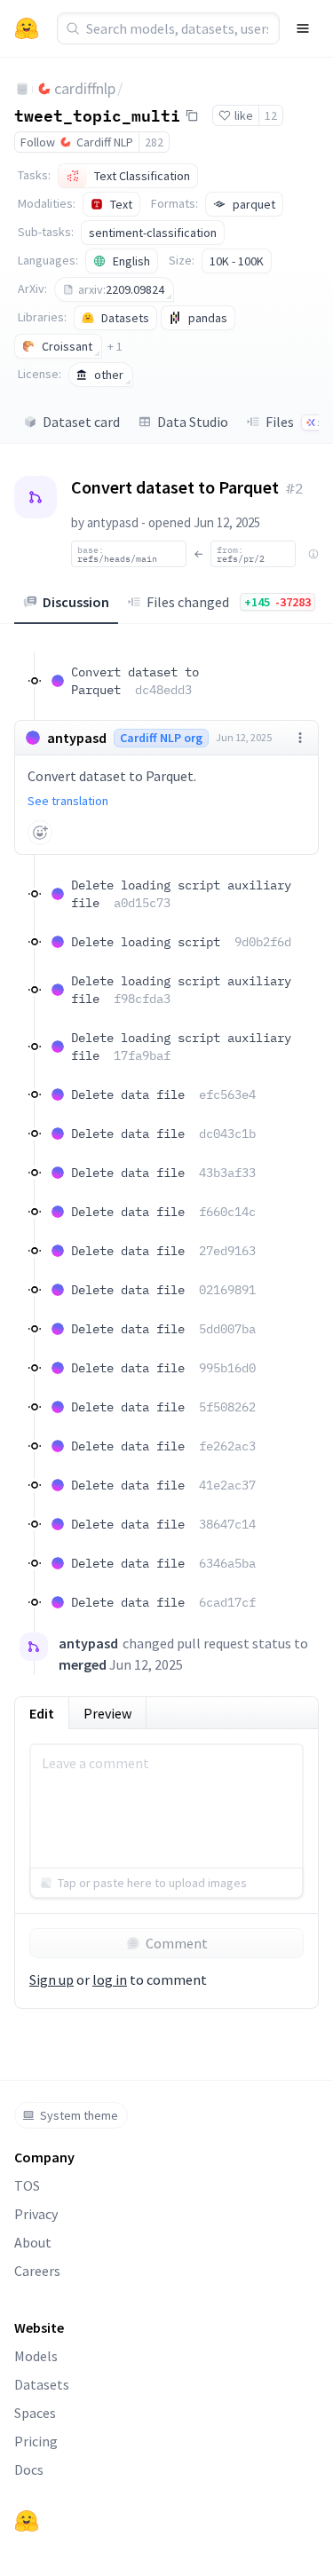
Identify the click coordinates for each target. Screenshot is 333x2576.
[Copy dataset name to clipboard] (192, 115)
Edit (42, 1713)
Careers (37, 2271)
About (33, 2242)
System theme (79, 2115)
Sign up (52, 1979)
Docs (29, 2469)
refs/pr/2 (241, 554)
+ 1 (115, 346)
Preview (107, 1713)
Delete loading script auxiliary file (181, 894)
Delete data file (163, 1094)
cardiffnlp (85, 88)
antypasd (113, 522)
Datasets (42, 2384)
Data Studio (193, 422)
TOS (27, 2185)
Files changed (229, 602)
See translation (68, 801)
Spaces (35, 2413)
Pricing (36, 2441)
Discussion (76, 602)
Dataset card (81, 422)
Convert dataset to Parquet (135, 681)
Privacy (36, 2214)
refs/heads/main (117, 554)
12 (271, 115)
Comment (177, 1943)
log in (110, 1979)
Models (36, 2356)
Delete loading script (181, 942)
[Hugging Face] (27, 2521)
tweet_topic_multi (97, 115)
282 (154, 142)
